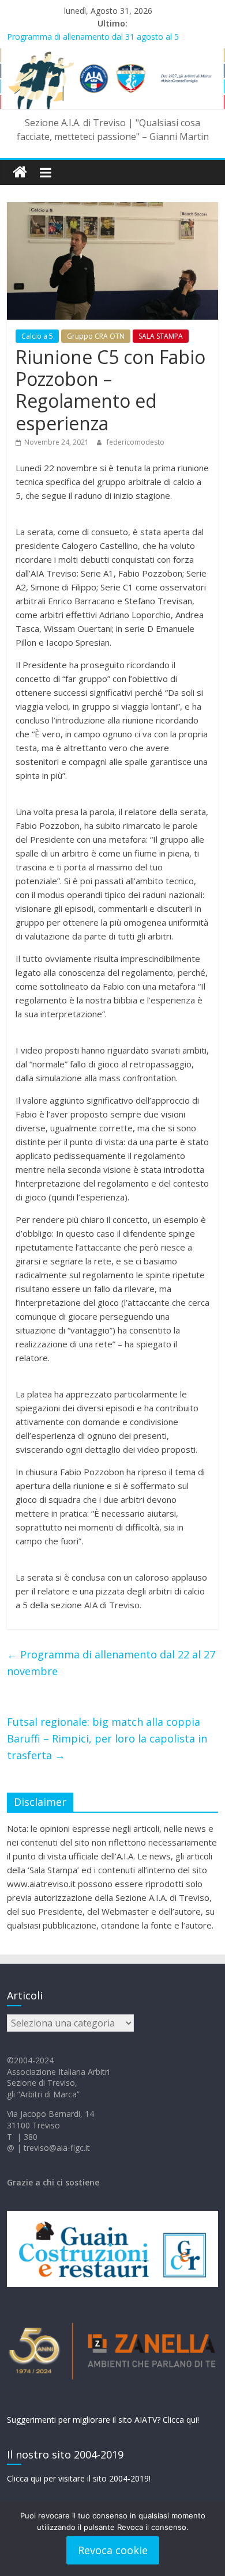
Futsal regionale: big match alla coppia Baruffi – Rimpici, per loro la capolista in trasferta (107, 1738)
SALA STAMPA (161, 336)
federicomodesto (136, 442)
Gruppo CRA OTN (96, 336)
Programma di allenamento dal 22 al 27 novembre (111, 1663)
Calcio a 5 (37, 336)
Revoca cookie (113, 2550)
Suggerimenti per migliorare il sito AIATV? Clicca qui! (103, 2420)
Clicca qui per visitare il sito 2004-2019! (79, 2478)
